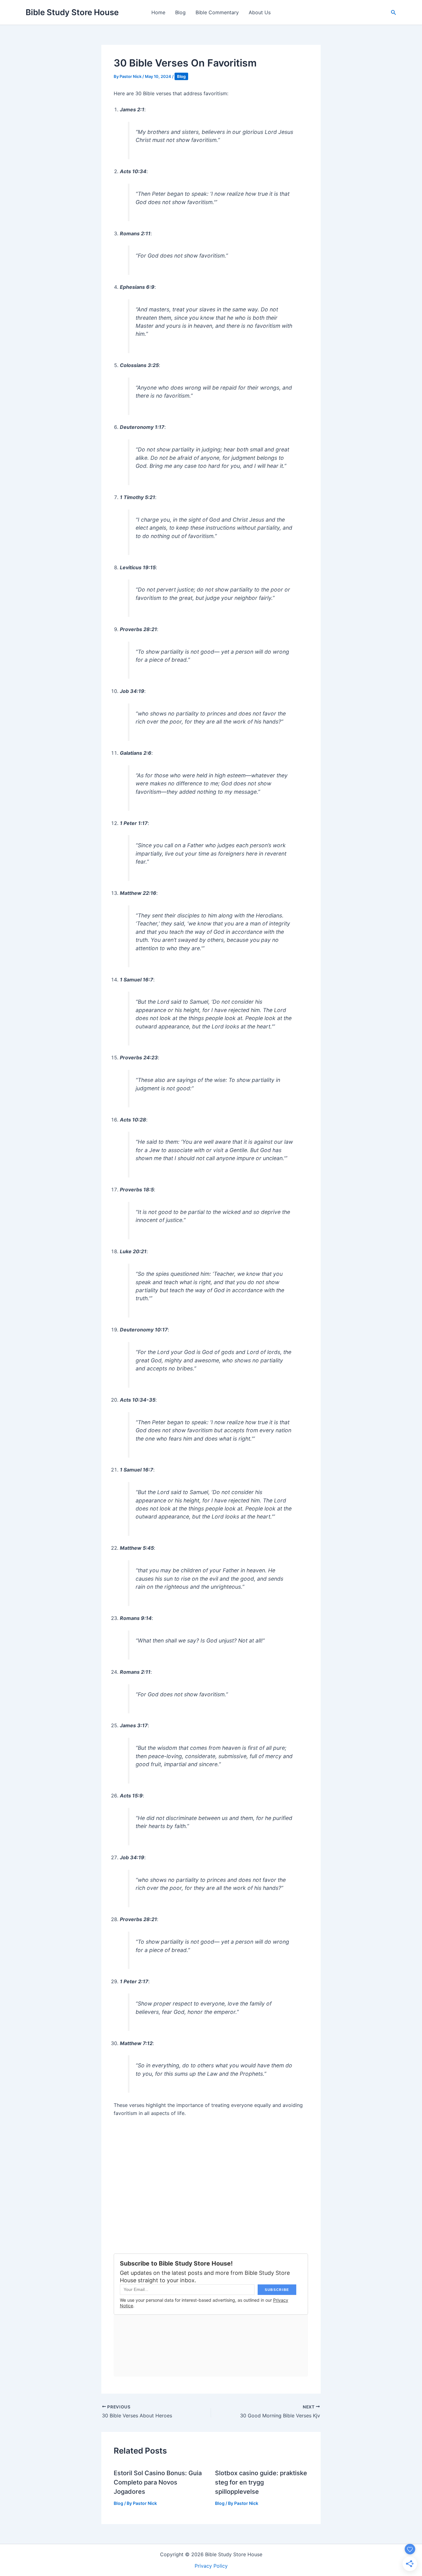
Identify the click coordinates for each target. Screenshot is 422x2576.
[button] (394, 13)
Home (158, 12)
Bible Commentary (217, 12)
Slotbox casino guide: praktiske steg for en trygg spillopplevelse (261, 2482)
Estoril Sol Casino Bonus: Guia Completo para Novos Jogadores (158, 2482)
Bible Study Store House (72, 12)
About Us (260, 12)
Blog (180, 12)
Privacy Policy (211, 2566)
